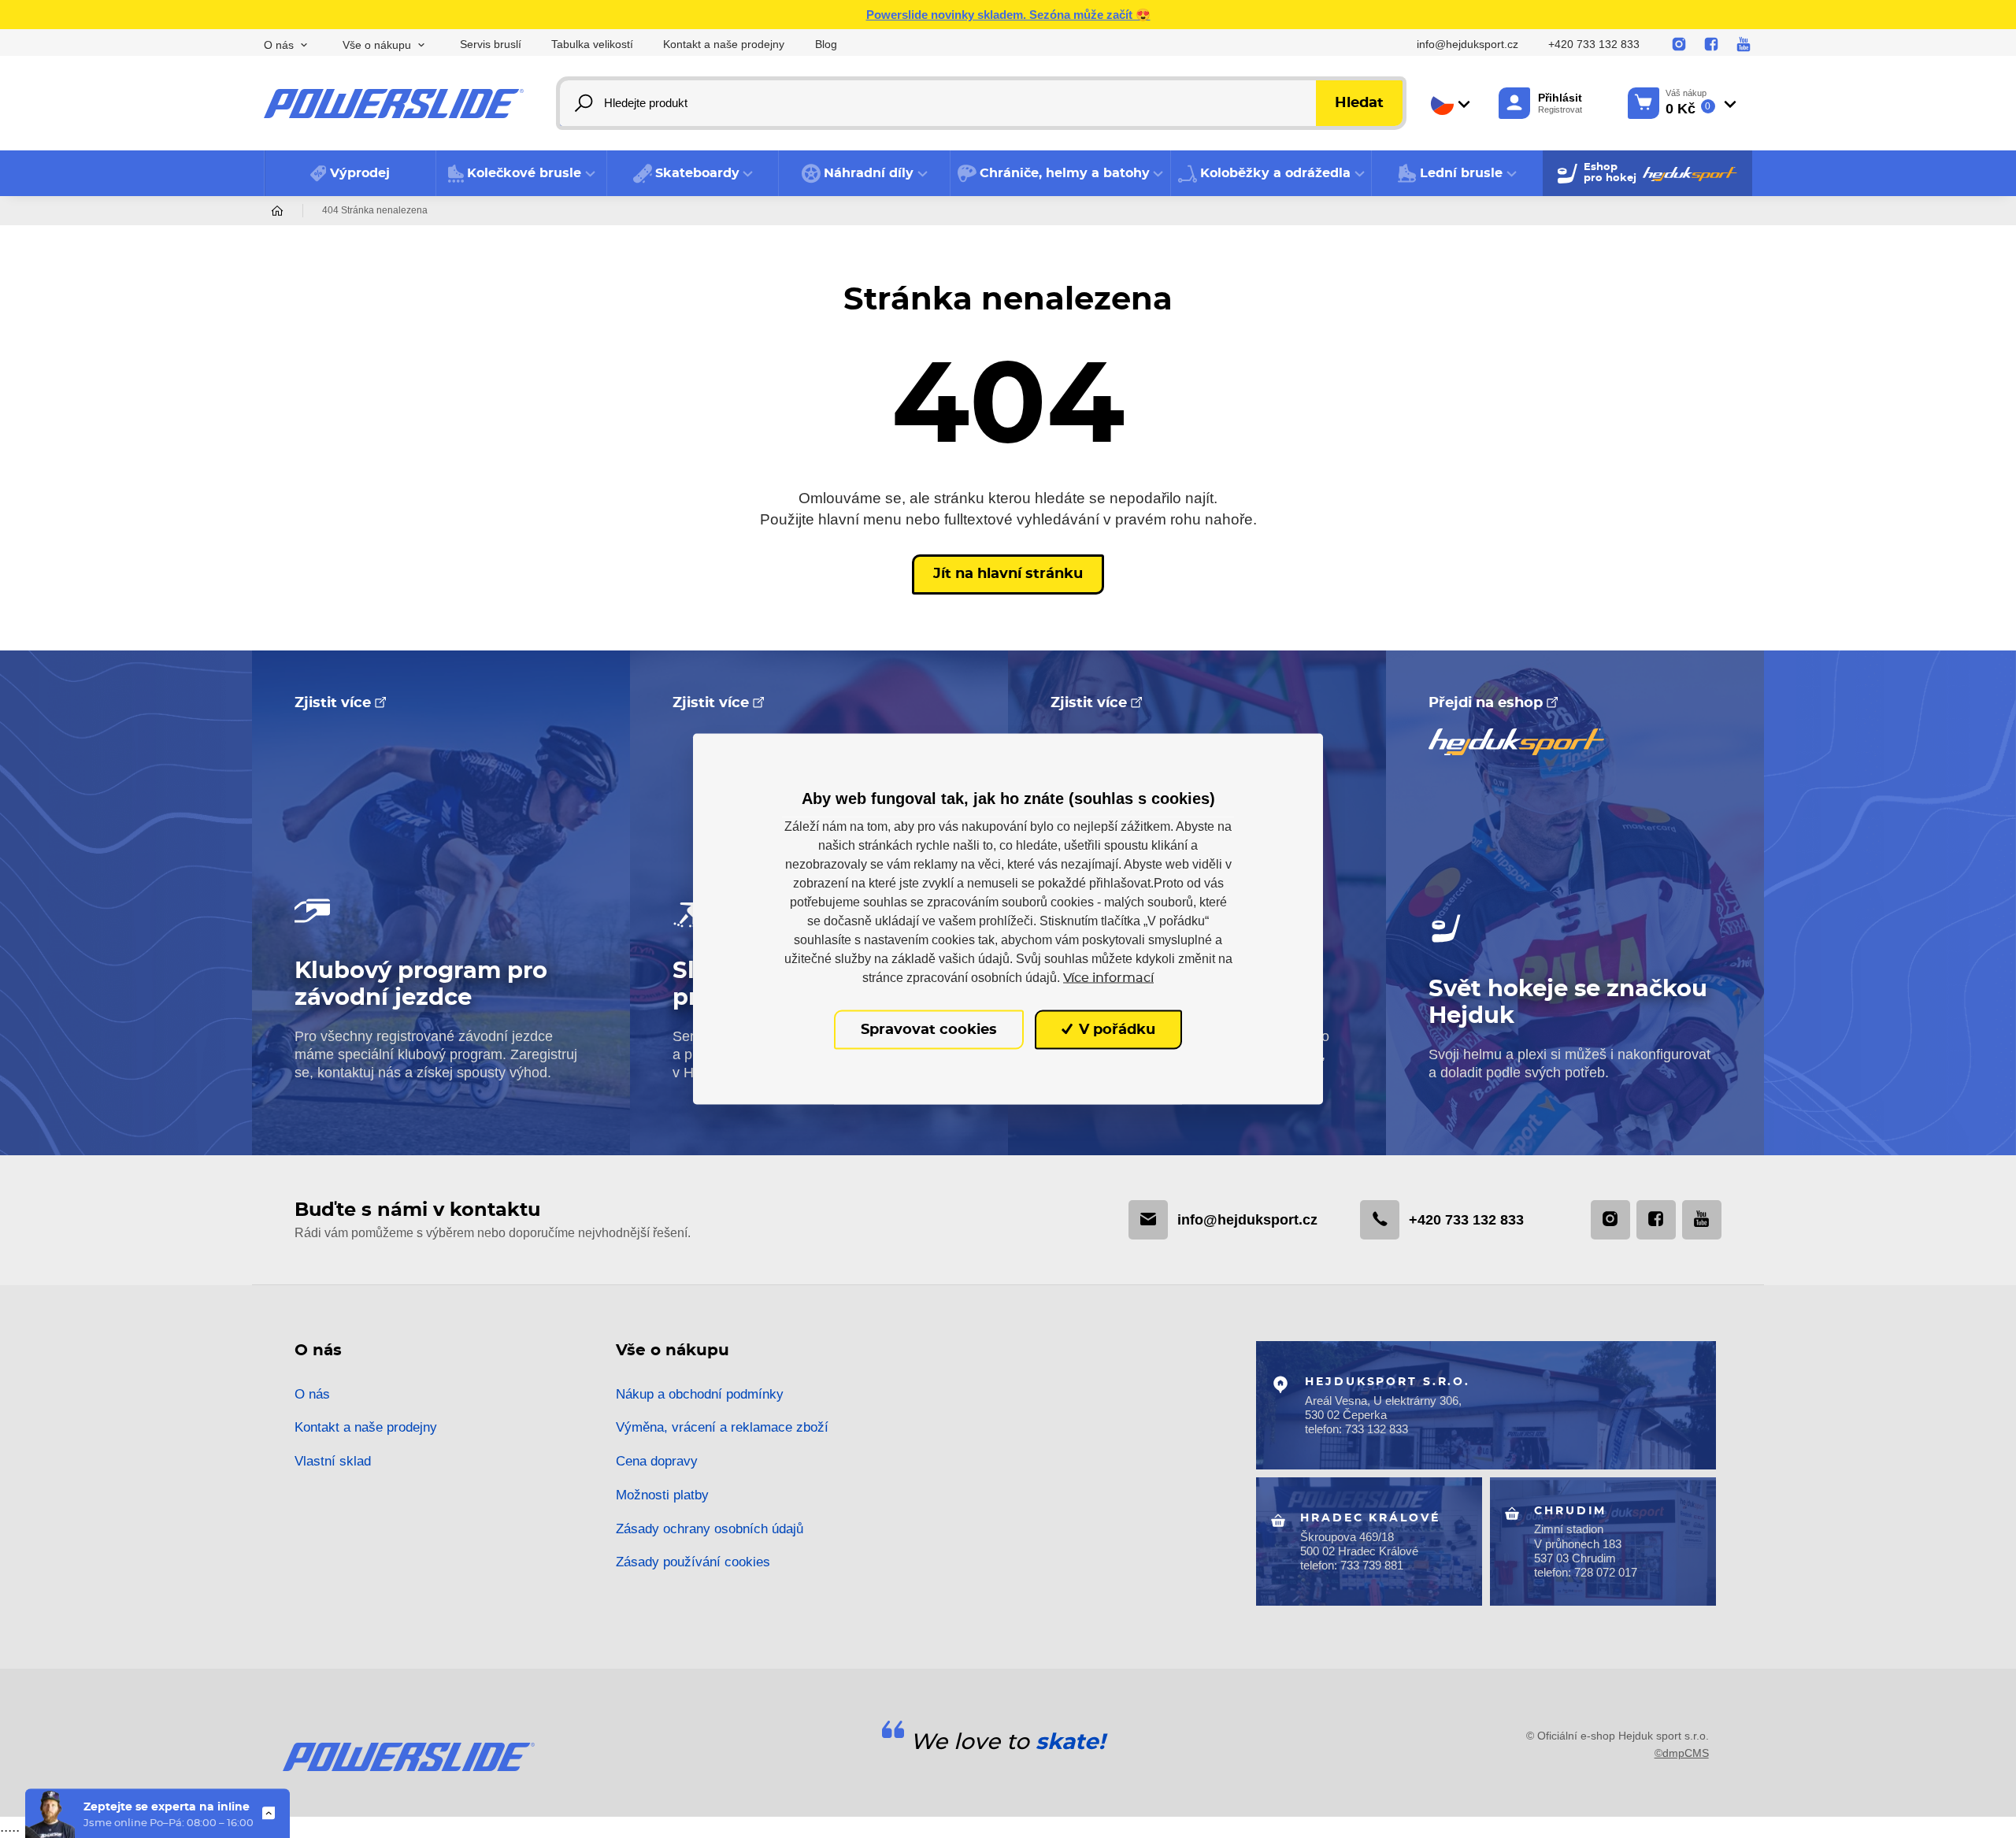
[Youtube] (1744, 45)
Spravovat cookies (929, 1029)
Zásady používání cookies (693, 1562)
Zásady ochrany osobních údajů (710, 1529)
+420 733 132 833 (1594, 44)
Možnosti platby (662, 1495)
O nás (312, 1394)
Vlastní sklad (333, 1461)
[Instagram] (1679, 45)
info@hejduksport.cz (1468, 44)
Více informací (1108, 977)
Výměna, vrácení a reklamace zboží (722, 1427)
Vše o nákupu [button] (377, 45)
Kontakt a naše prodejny (724, 44)
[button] (522, 173)
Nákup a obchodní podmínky (700, 1394)
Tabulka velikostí (592, 44)
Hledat (1359, 103)
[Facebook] (1711, 45)
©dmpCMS (1682, 1753)
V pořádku (1115, 1029)
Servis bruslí (491, 44)
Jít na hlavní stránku (1008, 574)
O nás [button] (279, 45)
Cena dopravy (657, 1461)
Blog (826, 44)
